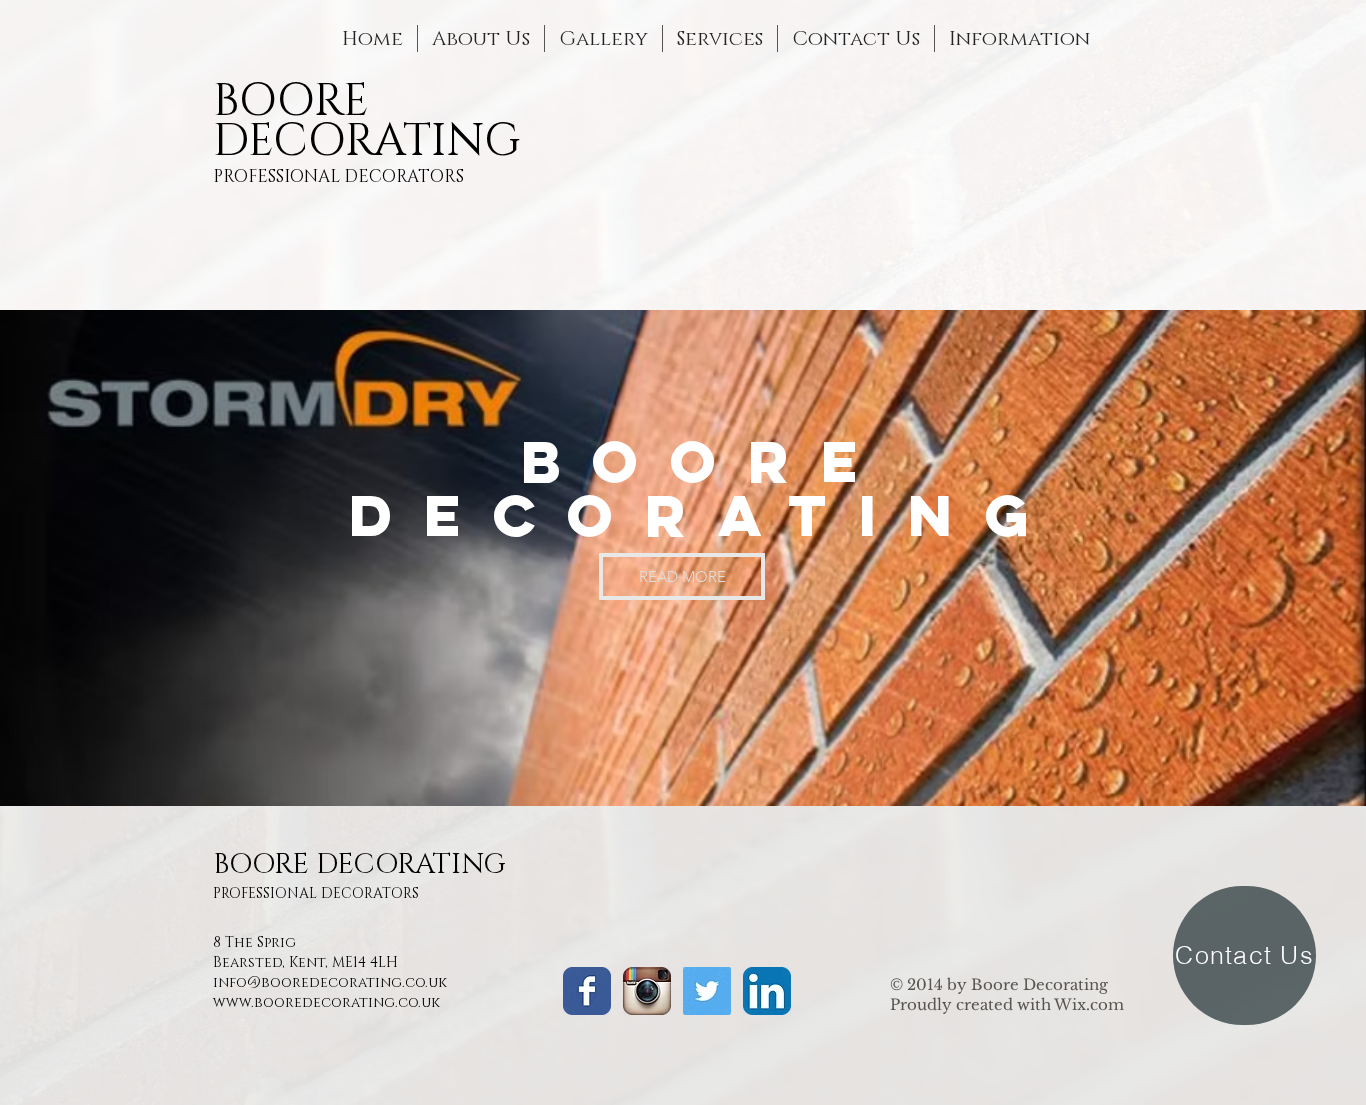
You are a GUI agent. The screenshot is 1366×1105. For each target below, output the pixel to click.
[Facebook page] (587, 991)
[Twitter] (707, 991)
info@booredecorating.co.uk (330, 982)
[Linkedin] (767, 991)
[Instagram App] (647, 991)
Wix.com (1089, 1004)
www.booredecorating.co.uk (326, 1002)
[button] (1019, 38)
